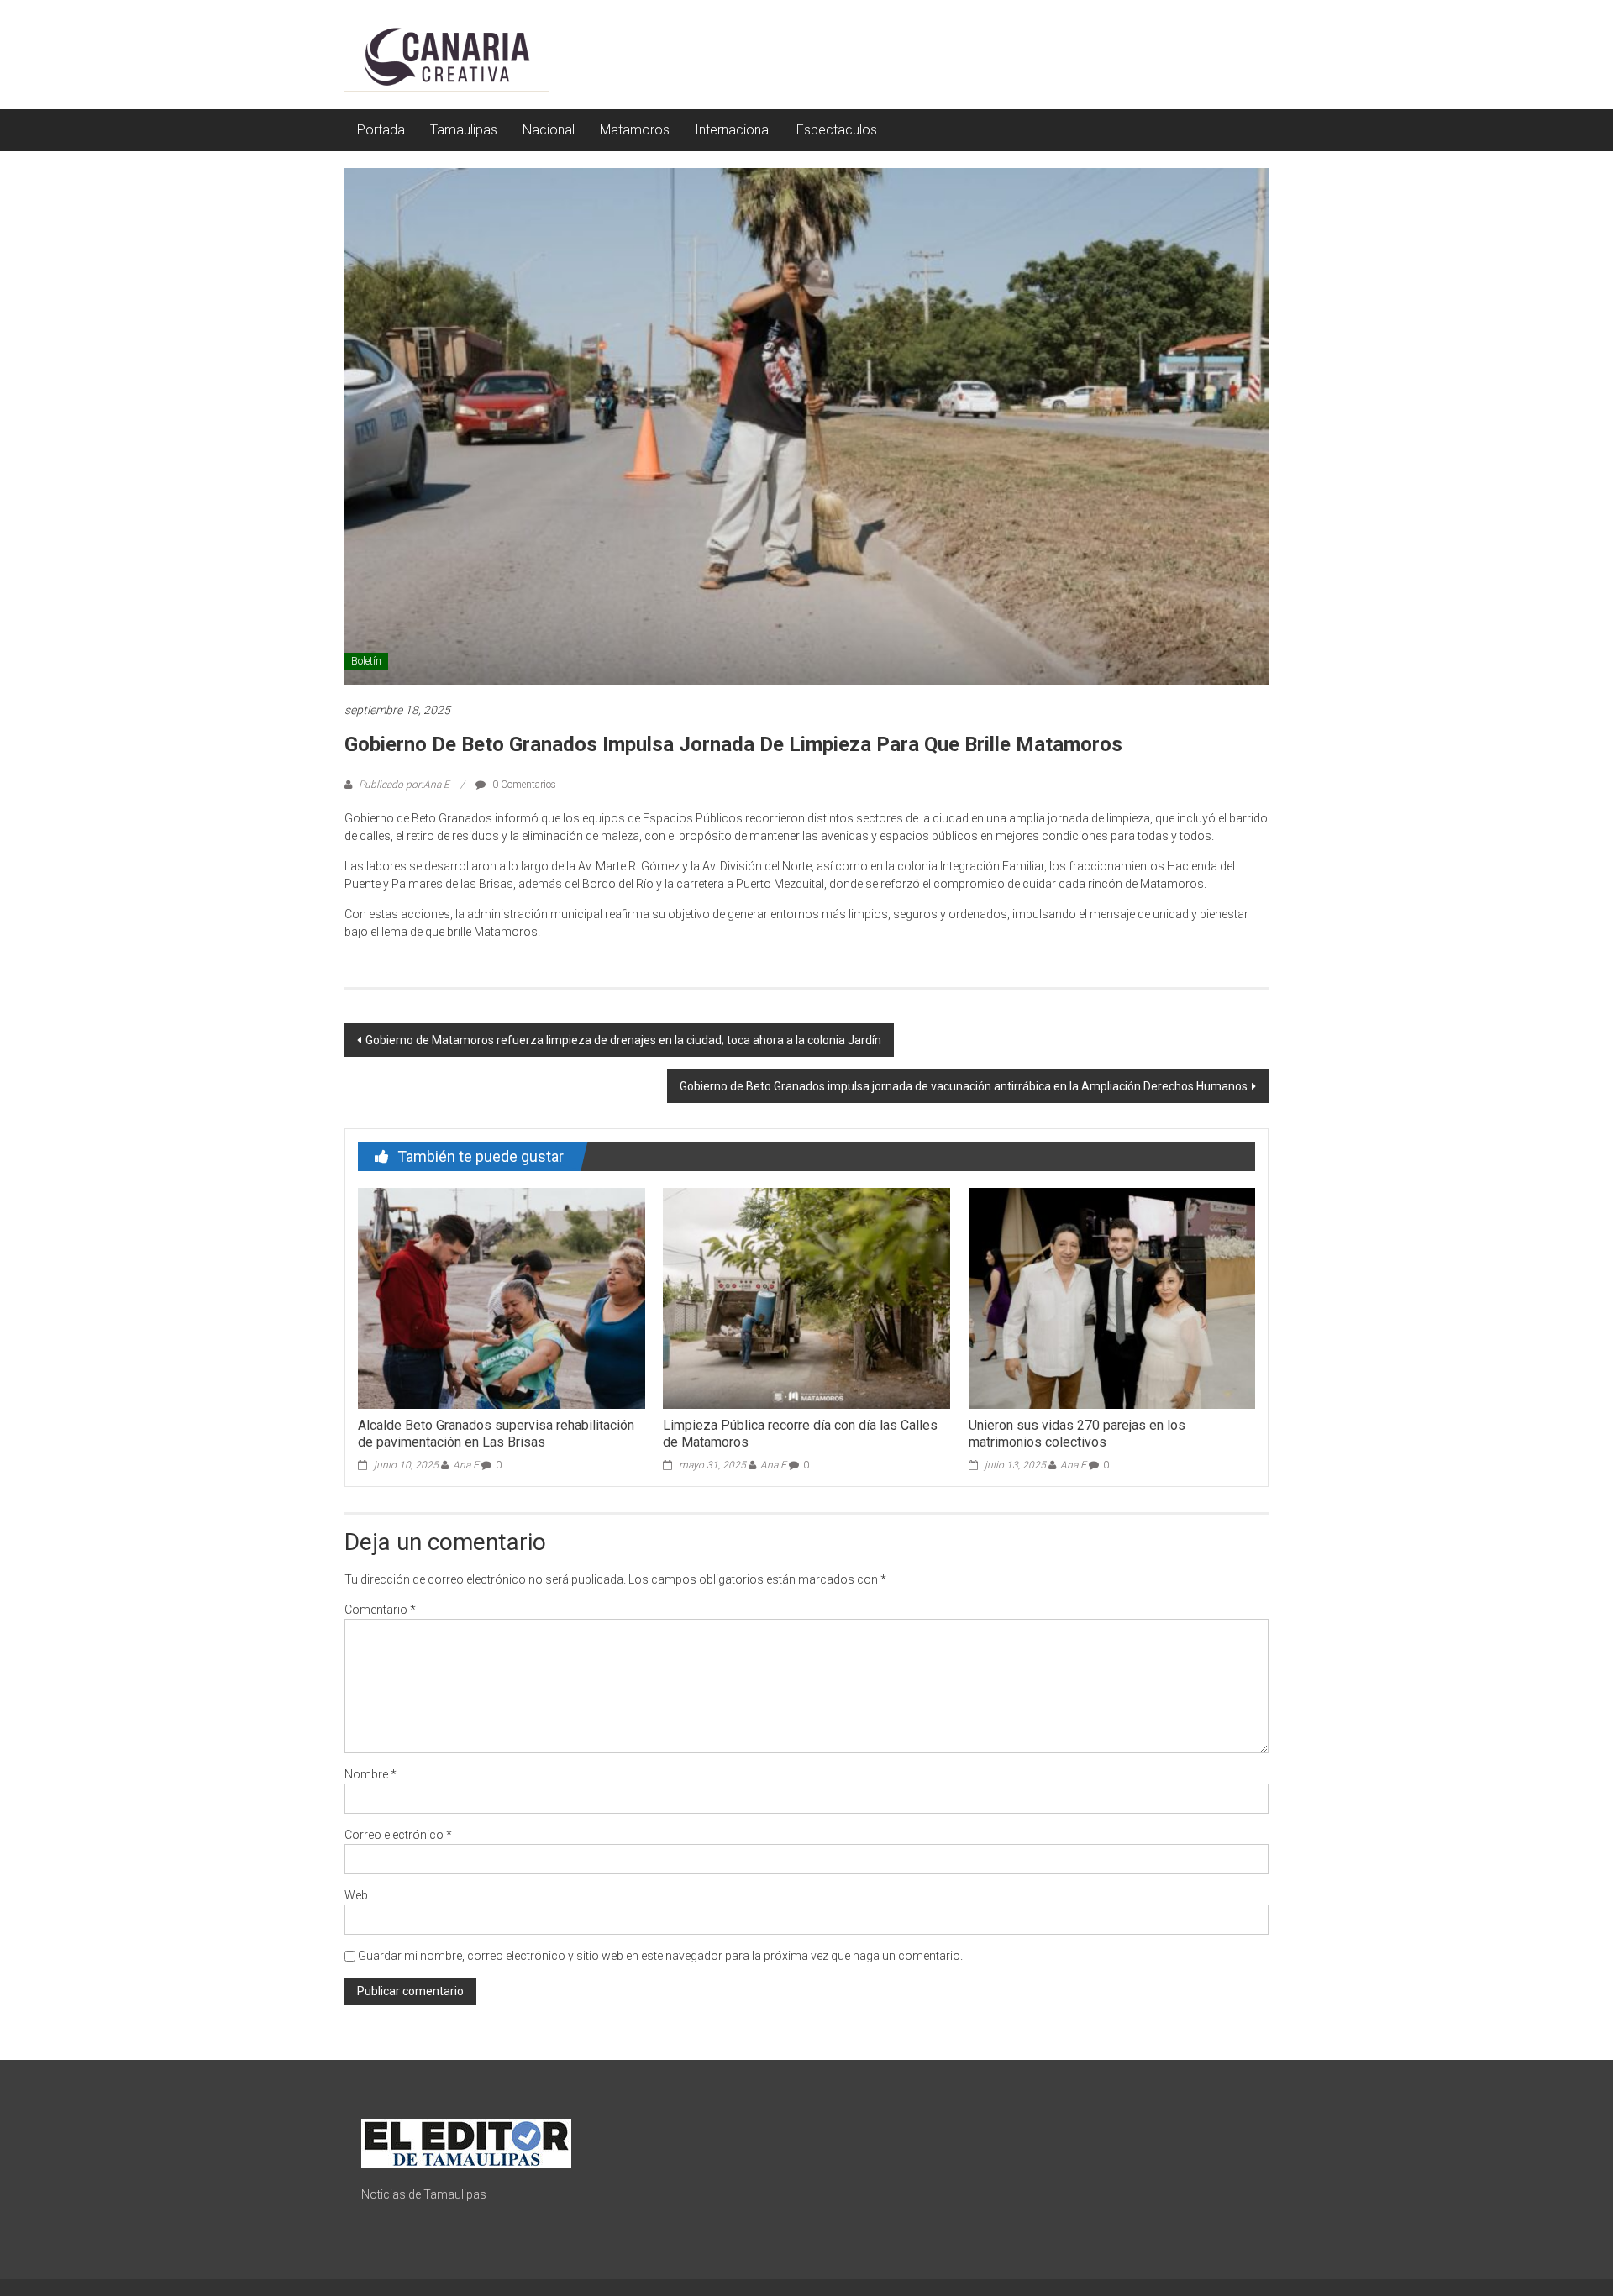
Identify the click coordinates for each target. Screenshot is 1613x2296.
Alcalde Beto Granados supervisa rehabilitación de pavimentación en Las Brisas (496, 1434)
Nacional (549, 130)
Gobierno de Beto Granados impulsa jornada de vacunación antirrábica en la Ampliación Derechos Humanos (964, 1086)
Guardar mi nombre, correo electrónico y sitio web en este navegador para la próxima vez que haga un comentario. (660, 1956)
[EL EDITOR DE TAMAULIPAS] (466, 2142)
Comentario (380, 1610)
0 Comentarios (523, 785)
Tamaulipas (464, 130)
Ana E (466, 1465)
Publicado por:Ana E (404, 785)
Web (356, 1895)
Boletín (366, 661)
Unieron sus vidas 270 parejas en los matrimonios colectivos (1077, 1434)
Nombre (370, 1774)
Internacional (733, 130)
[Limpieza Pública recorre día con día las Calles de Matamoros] (806, 1297)
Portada (381, 130)
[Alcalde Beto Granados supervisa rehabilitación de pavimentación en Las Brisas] (501, 1297)
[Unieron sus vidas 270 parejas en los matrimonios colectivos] (1112, 1297)
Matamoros (635, 130)
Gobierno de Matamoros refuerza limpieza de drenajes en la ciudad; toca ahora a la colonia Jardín (623, 1040)
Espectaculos (837, 130)
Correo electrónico (398, 1835)
